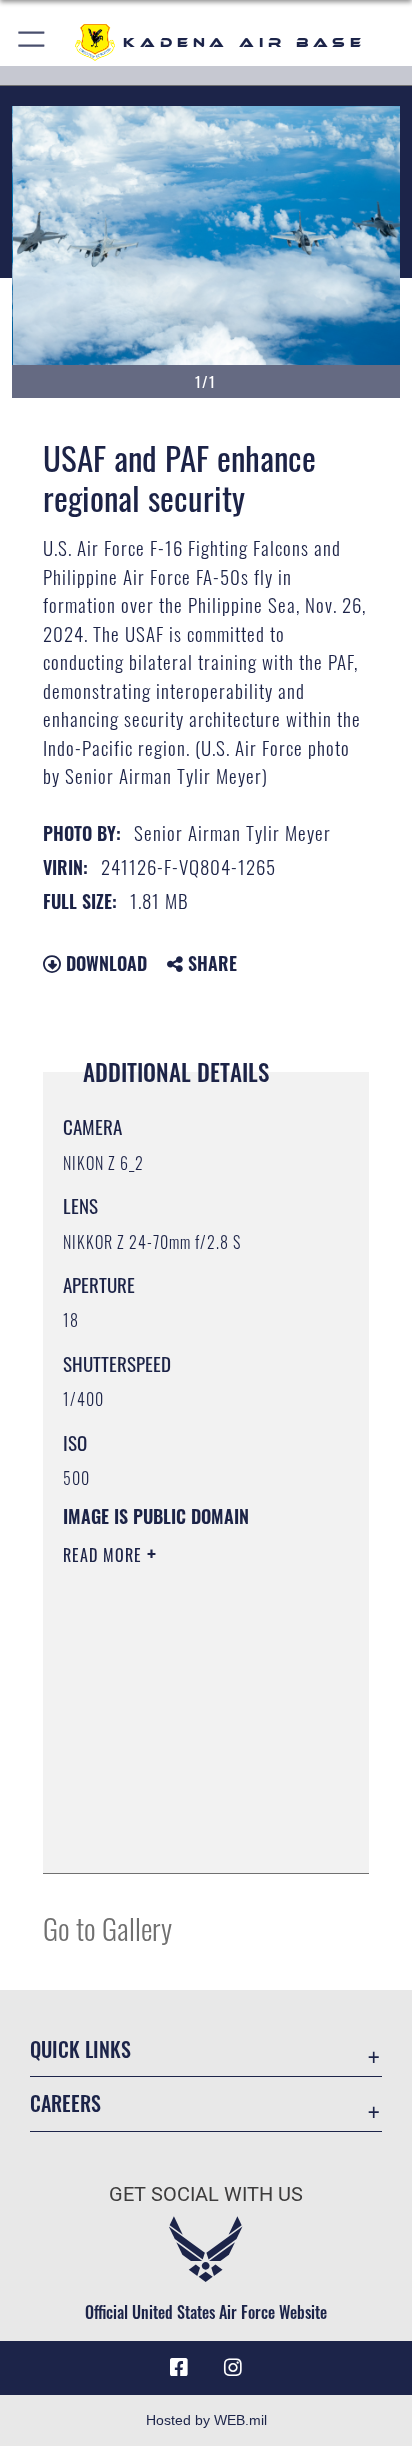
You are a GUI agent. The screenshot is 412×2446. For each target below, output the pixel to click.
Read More (105, 1555)
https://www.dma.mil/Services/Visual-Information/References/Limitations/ (184, 1836)
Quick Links (80, 2049)
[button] (32, 42)
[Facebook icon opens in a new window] (179, 2368)
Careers (65, 2103)
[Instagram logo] (233, 2368)
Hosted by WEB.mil (206, 2420)
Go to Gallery (107, 1927)
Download (104, 963)
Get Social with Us (206, 2194)
